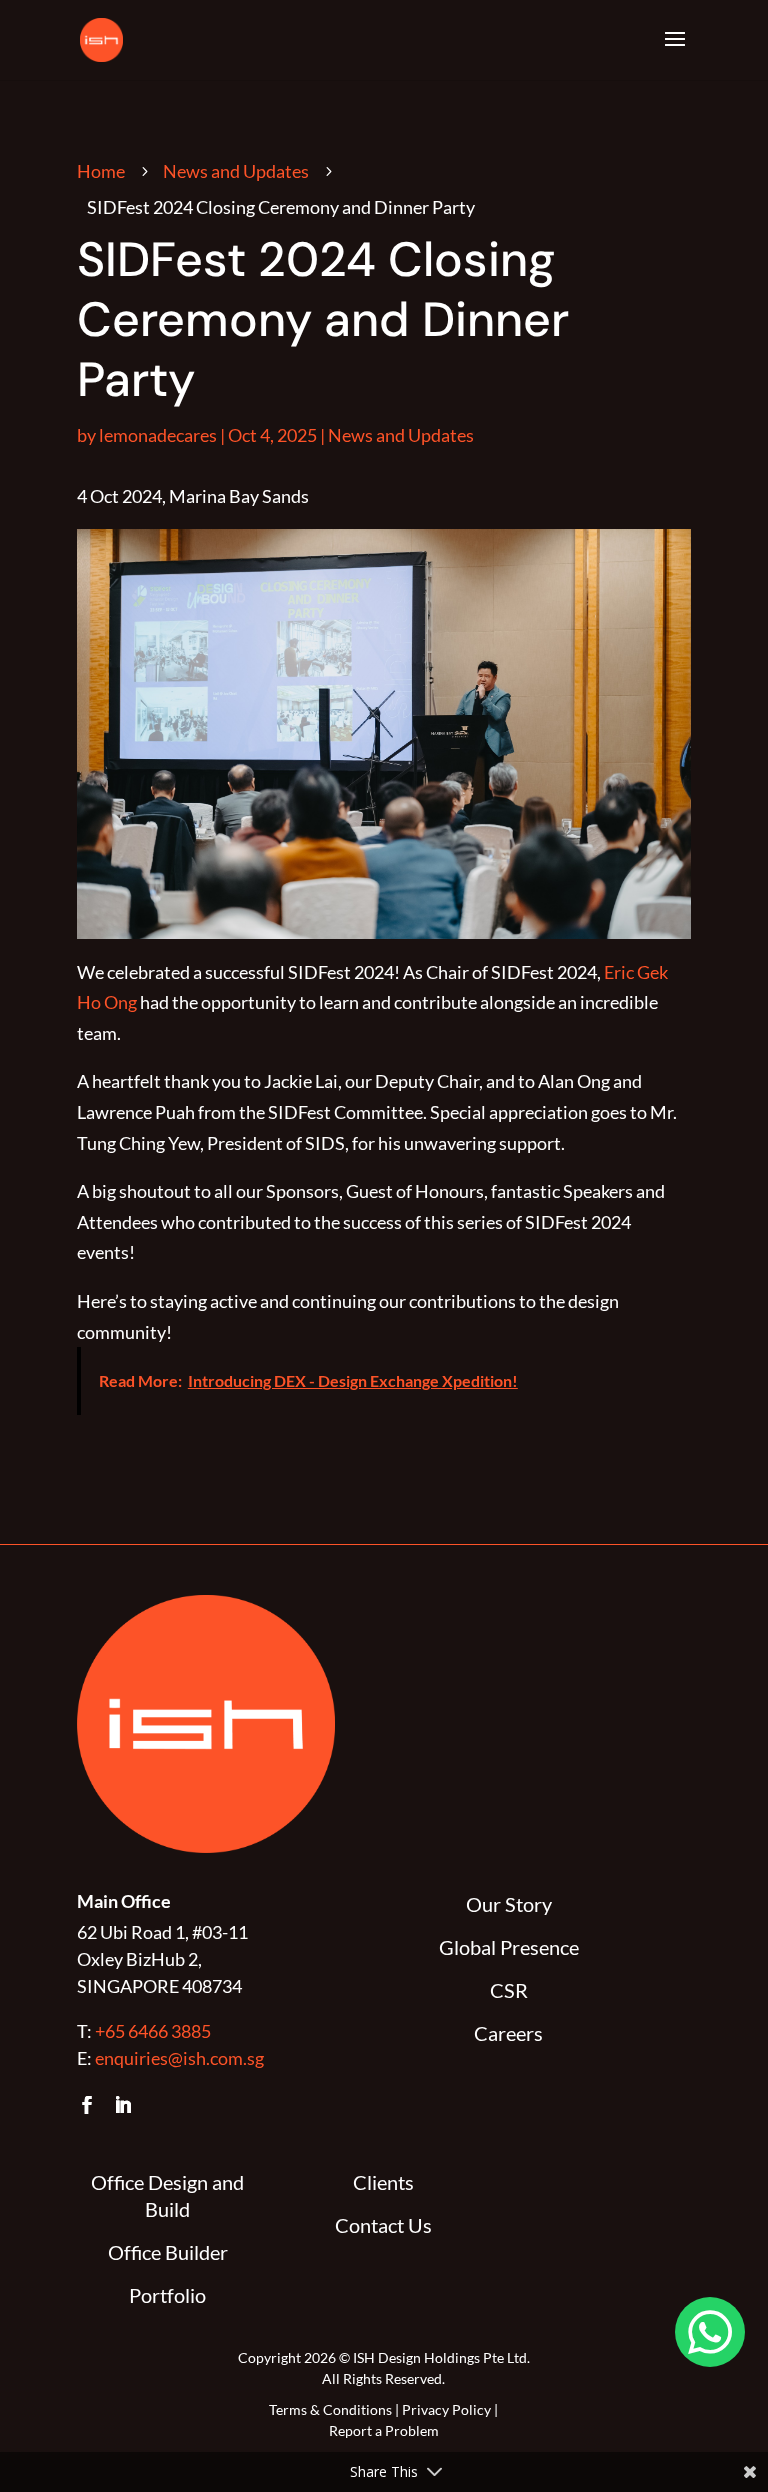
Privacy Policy (446, 2409)
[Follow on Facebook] (87, 2105)
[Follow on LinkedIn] (123, 2105)
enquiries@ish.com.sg (179, 2058)
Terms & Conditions (330, 2409)
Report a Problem (384, 2430)
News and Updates (236, 171)
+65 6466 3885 (153, 2031)
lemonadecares (158, 435)
